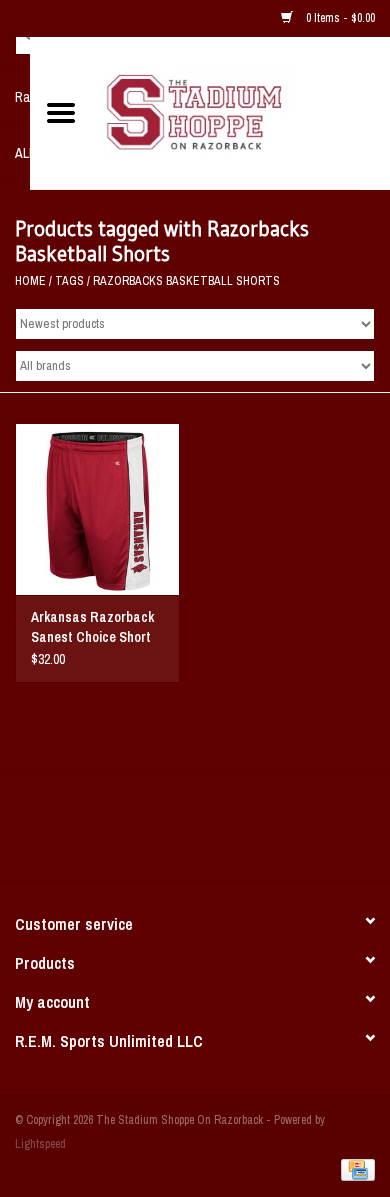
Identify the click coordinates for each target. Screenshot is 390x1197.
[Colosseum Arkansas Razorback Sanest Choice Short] (97, 509)
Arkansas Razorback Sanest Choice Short (92, 627)
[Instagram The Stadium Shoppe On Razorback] (265, 834)
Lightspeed (40, 1144)
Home (30, 281)
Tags (69, 281)
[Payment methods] (354, 1169)
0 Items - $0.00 (339, 18)
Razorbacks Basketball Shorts (186, 281)
